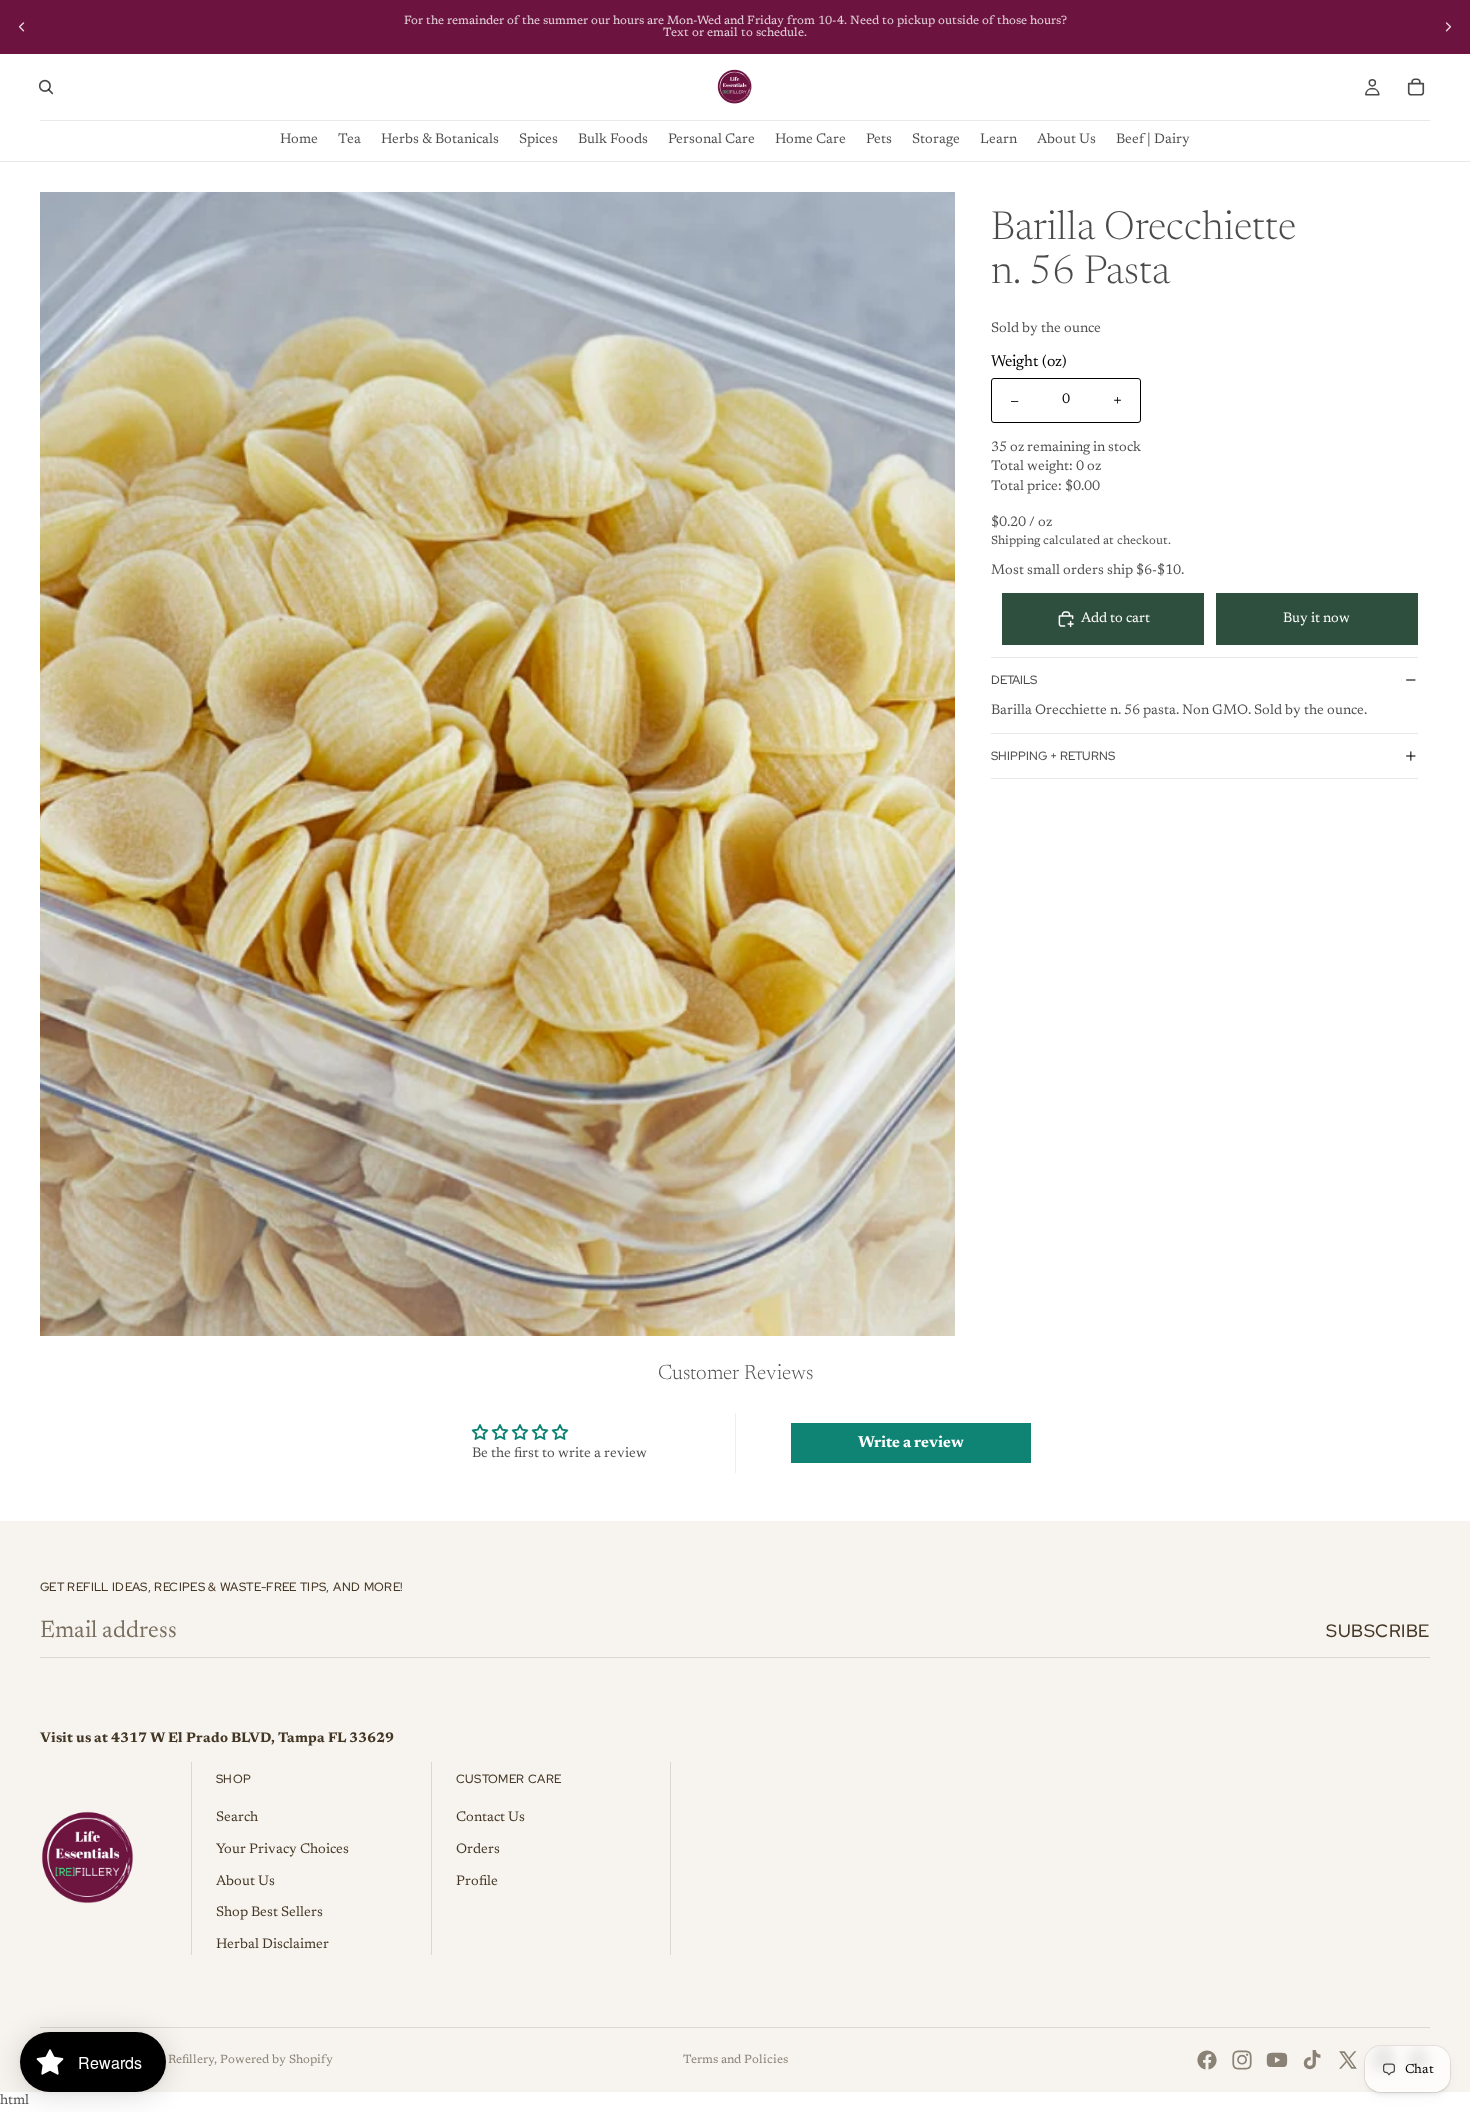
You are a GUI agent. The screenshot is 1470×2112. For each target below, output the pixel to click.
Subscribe (1378, 1630)
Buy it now (1316, 619)
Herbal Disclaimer (272, 1945)
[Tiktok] (1312, 2060)
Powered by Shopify (276, 2060)
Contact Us (490, 1818)
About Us (245, 1882)
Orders (478, 1850)
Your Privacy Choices (282, 1850)
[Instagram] (1242, 2060)
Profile (477, 1882)
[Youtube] (1277, 2060)
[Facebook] (1207, 2060)
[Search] (46, 87)
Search (237, 1818)
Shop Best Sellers (269, 1913)
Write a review (911, 1443)
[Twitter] (1348, 2060)
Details (1014, 680)
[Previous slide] (22, 27)
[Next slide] (1448, 27)
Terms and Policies (735, 2060)
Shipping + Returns (1053, 756)
